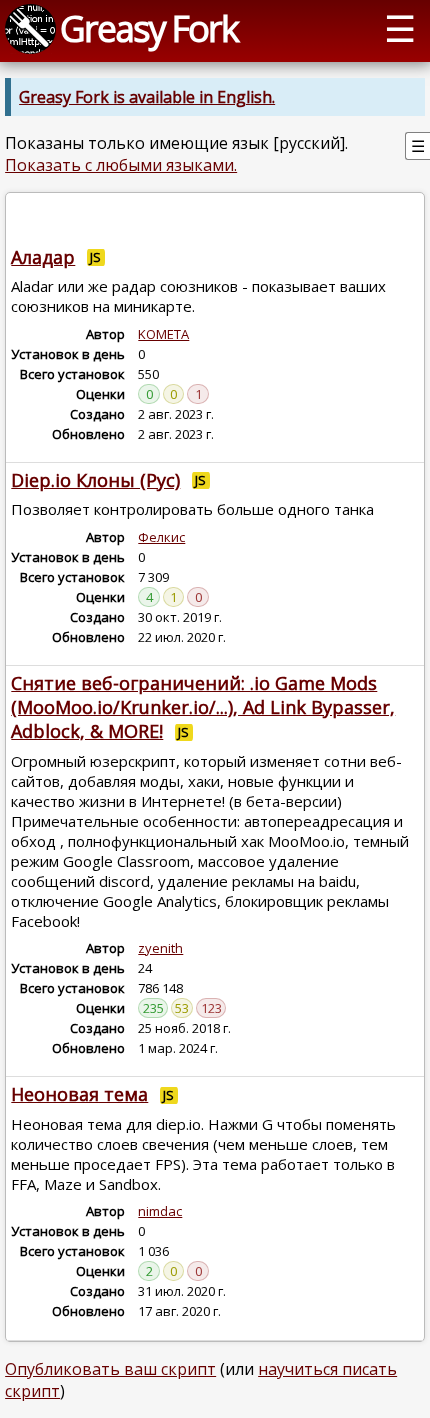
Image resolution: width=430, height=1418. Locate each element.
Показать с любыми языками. (121, 165)
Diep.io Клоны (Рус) (95, 480)
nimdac (160, 1211)
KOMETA (163, 334)
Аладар (43, 257)
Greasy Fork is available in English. (147, 97)
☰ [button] (400, 28)
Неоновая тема (79, 1094)
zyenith (160, 948)
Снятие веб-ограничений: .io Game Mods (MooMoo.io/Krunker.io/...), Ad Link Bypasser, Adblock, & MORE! (203, 707)
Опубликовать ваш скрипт (110, 1369)
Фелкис (161, 537)
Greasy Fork (149, 28)
